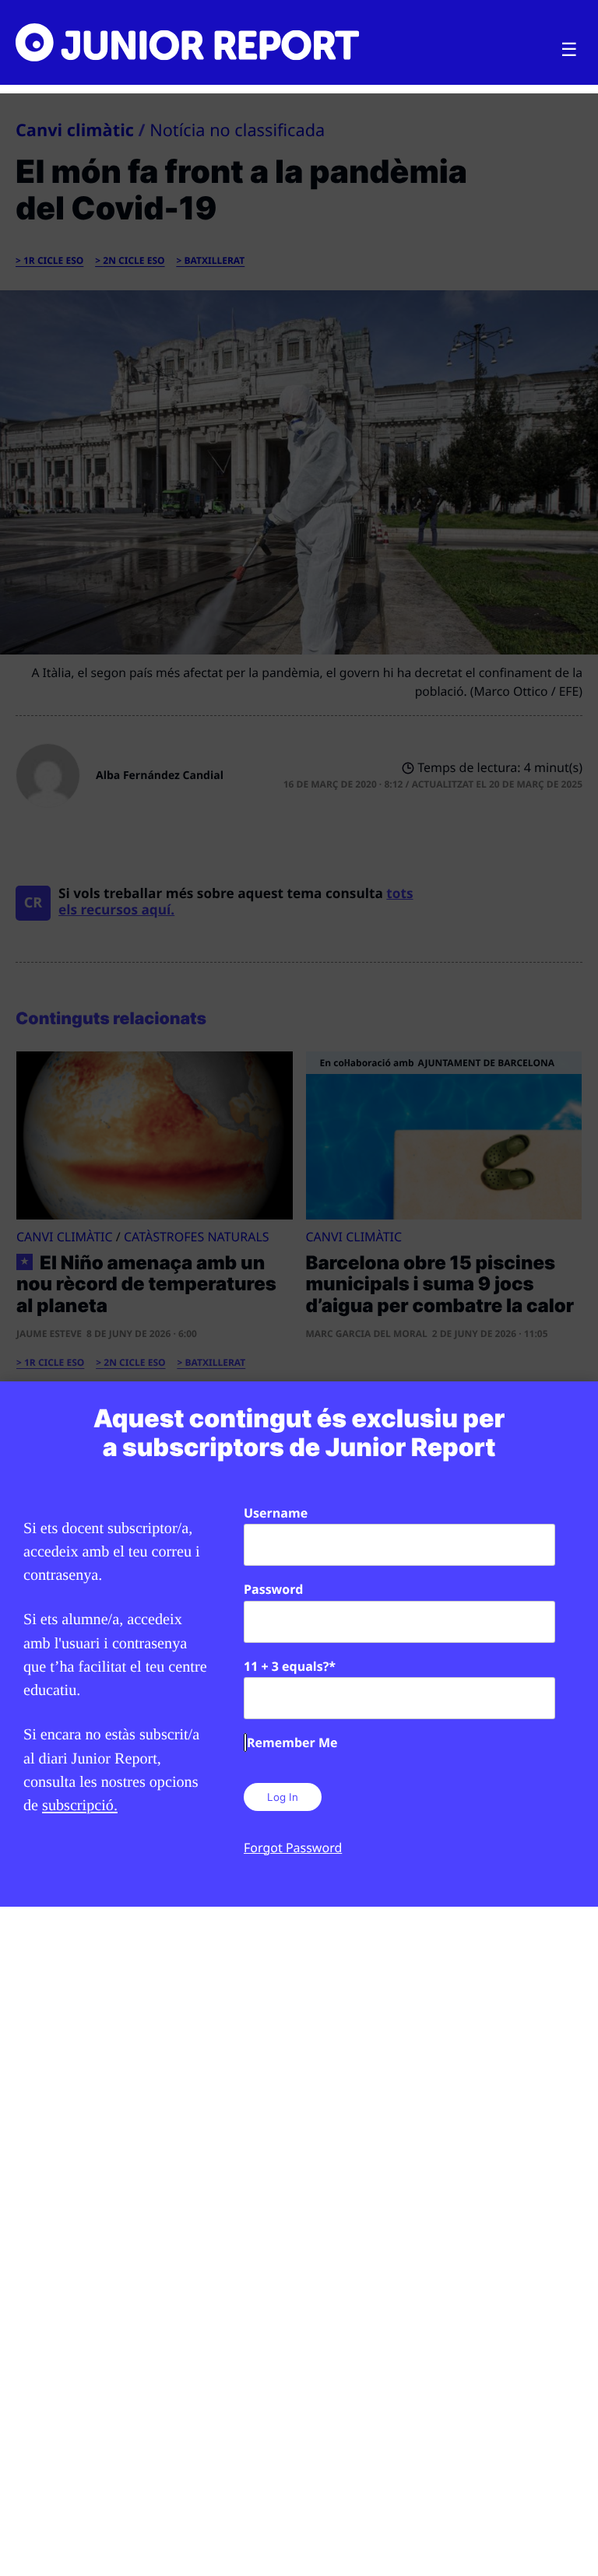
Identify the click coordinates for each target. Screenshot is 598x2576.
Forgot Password (293, 1848)
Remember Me (292, 1742)
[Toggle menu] (569, 50)
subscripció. (80, 1806)
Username (276, 1513)
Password (273, 1589)
